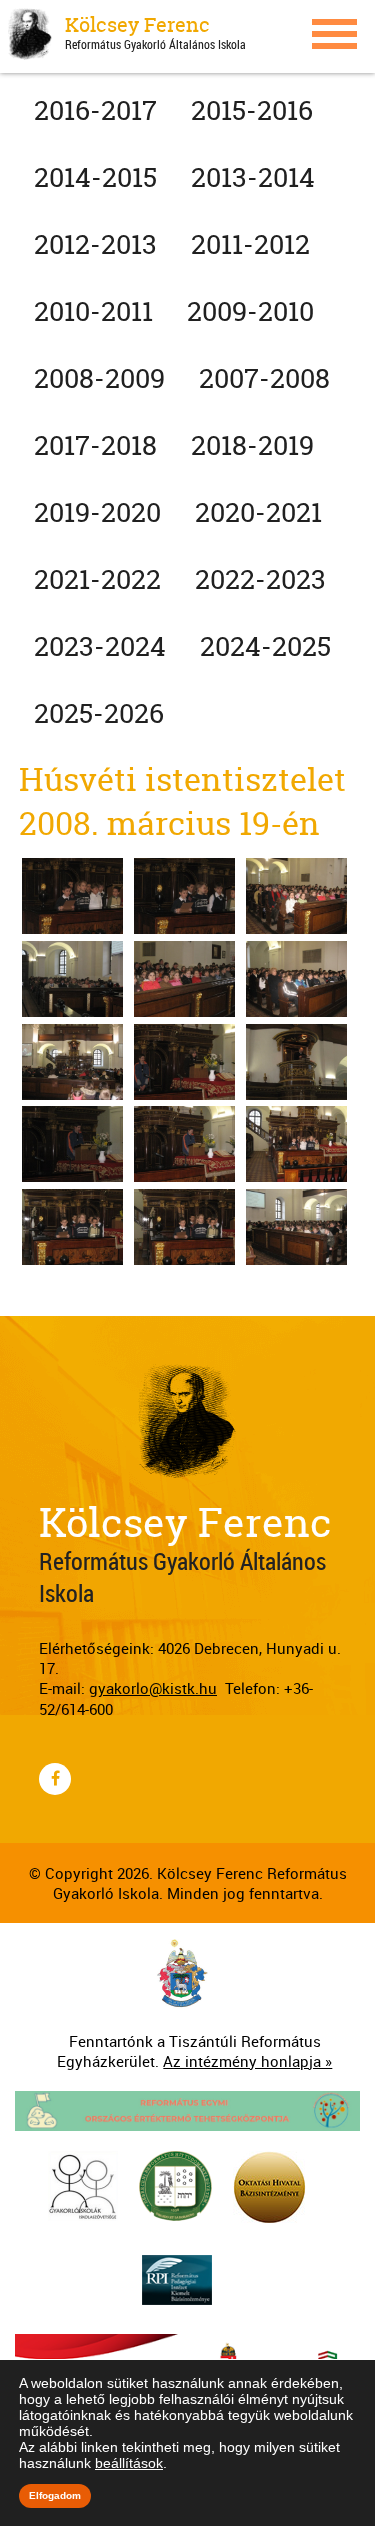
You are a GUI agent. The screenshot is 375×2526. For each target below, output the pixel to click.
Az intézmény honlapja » (247, 2061)
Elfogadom (55, 2495)
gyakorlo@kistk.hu (153, 1688)
